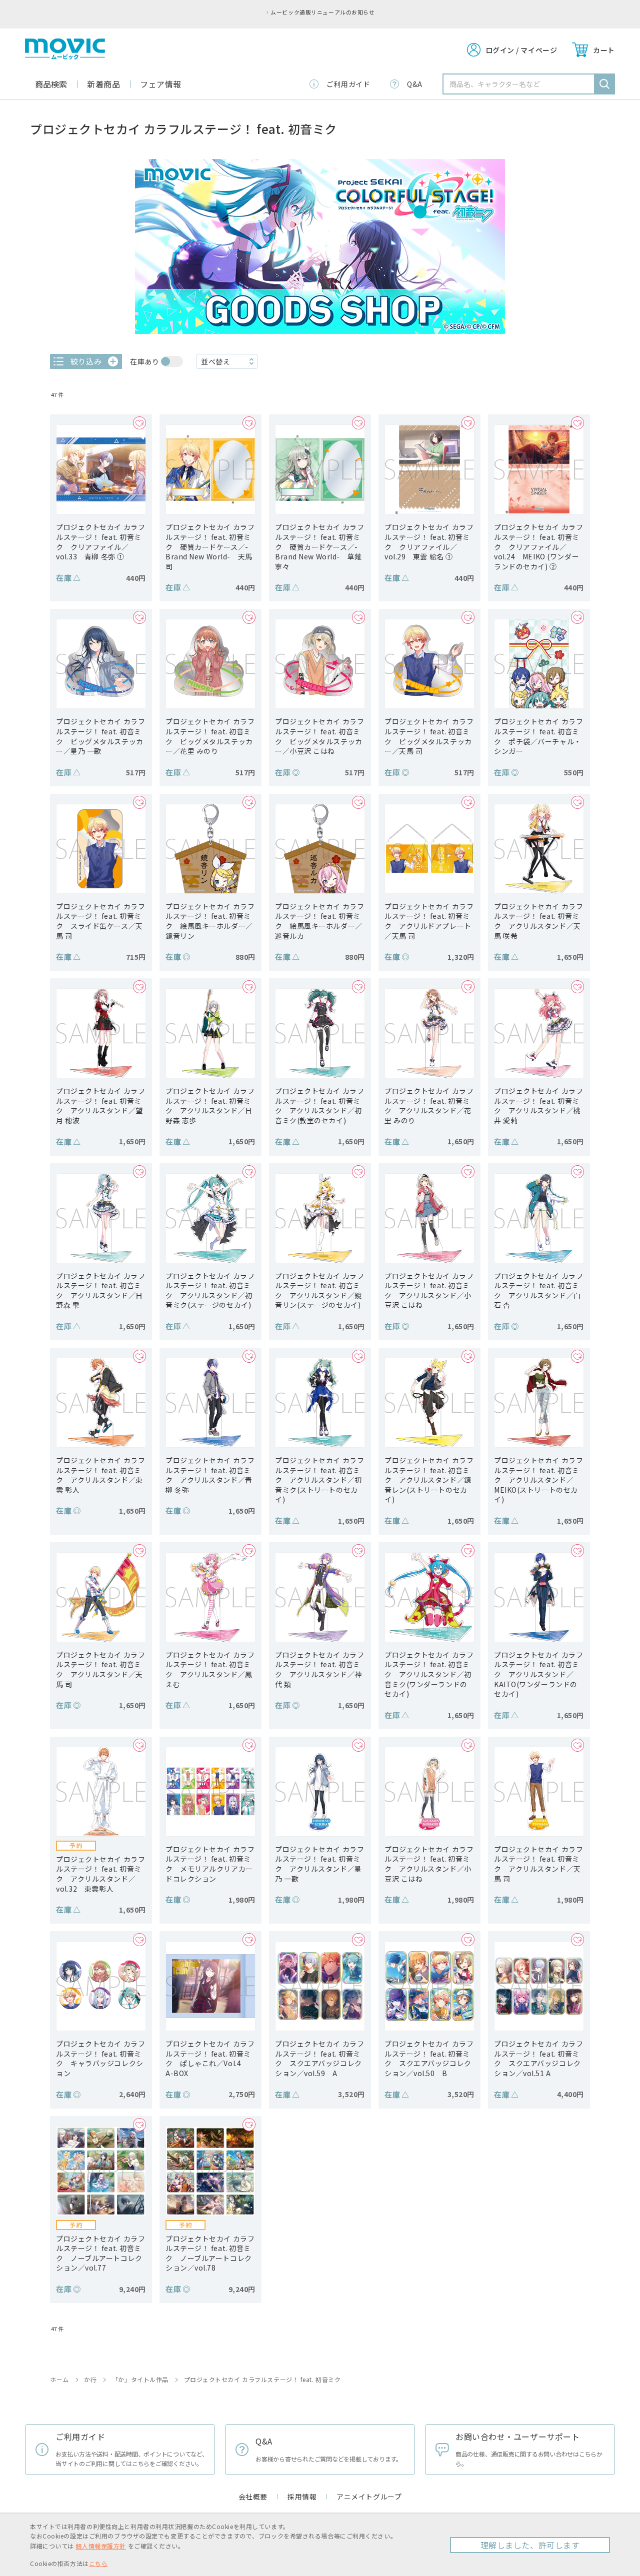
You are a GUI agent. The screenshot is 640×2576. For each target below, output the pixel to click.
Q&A (415, 84)
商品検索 (51, 84)
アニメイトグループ (369, 2497)
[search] (604, 84)
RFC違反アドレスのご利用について (552, 12)
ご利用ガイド (348, 84)
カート (604, 50)
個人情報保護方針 (100, 2546)
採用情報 (302, 2497)
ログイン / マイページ (521, 50)
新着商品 (103, 84)
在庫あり (144, 361)
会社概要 (253, 2497)
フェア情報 (161, 84)
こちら (98, 2563)
